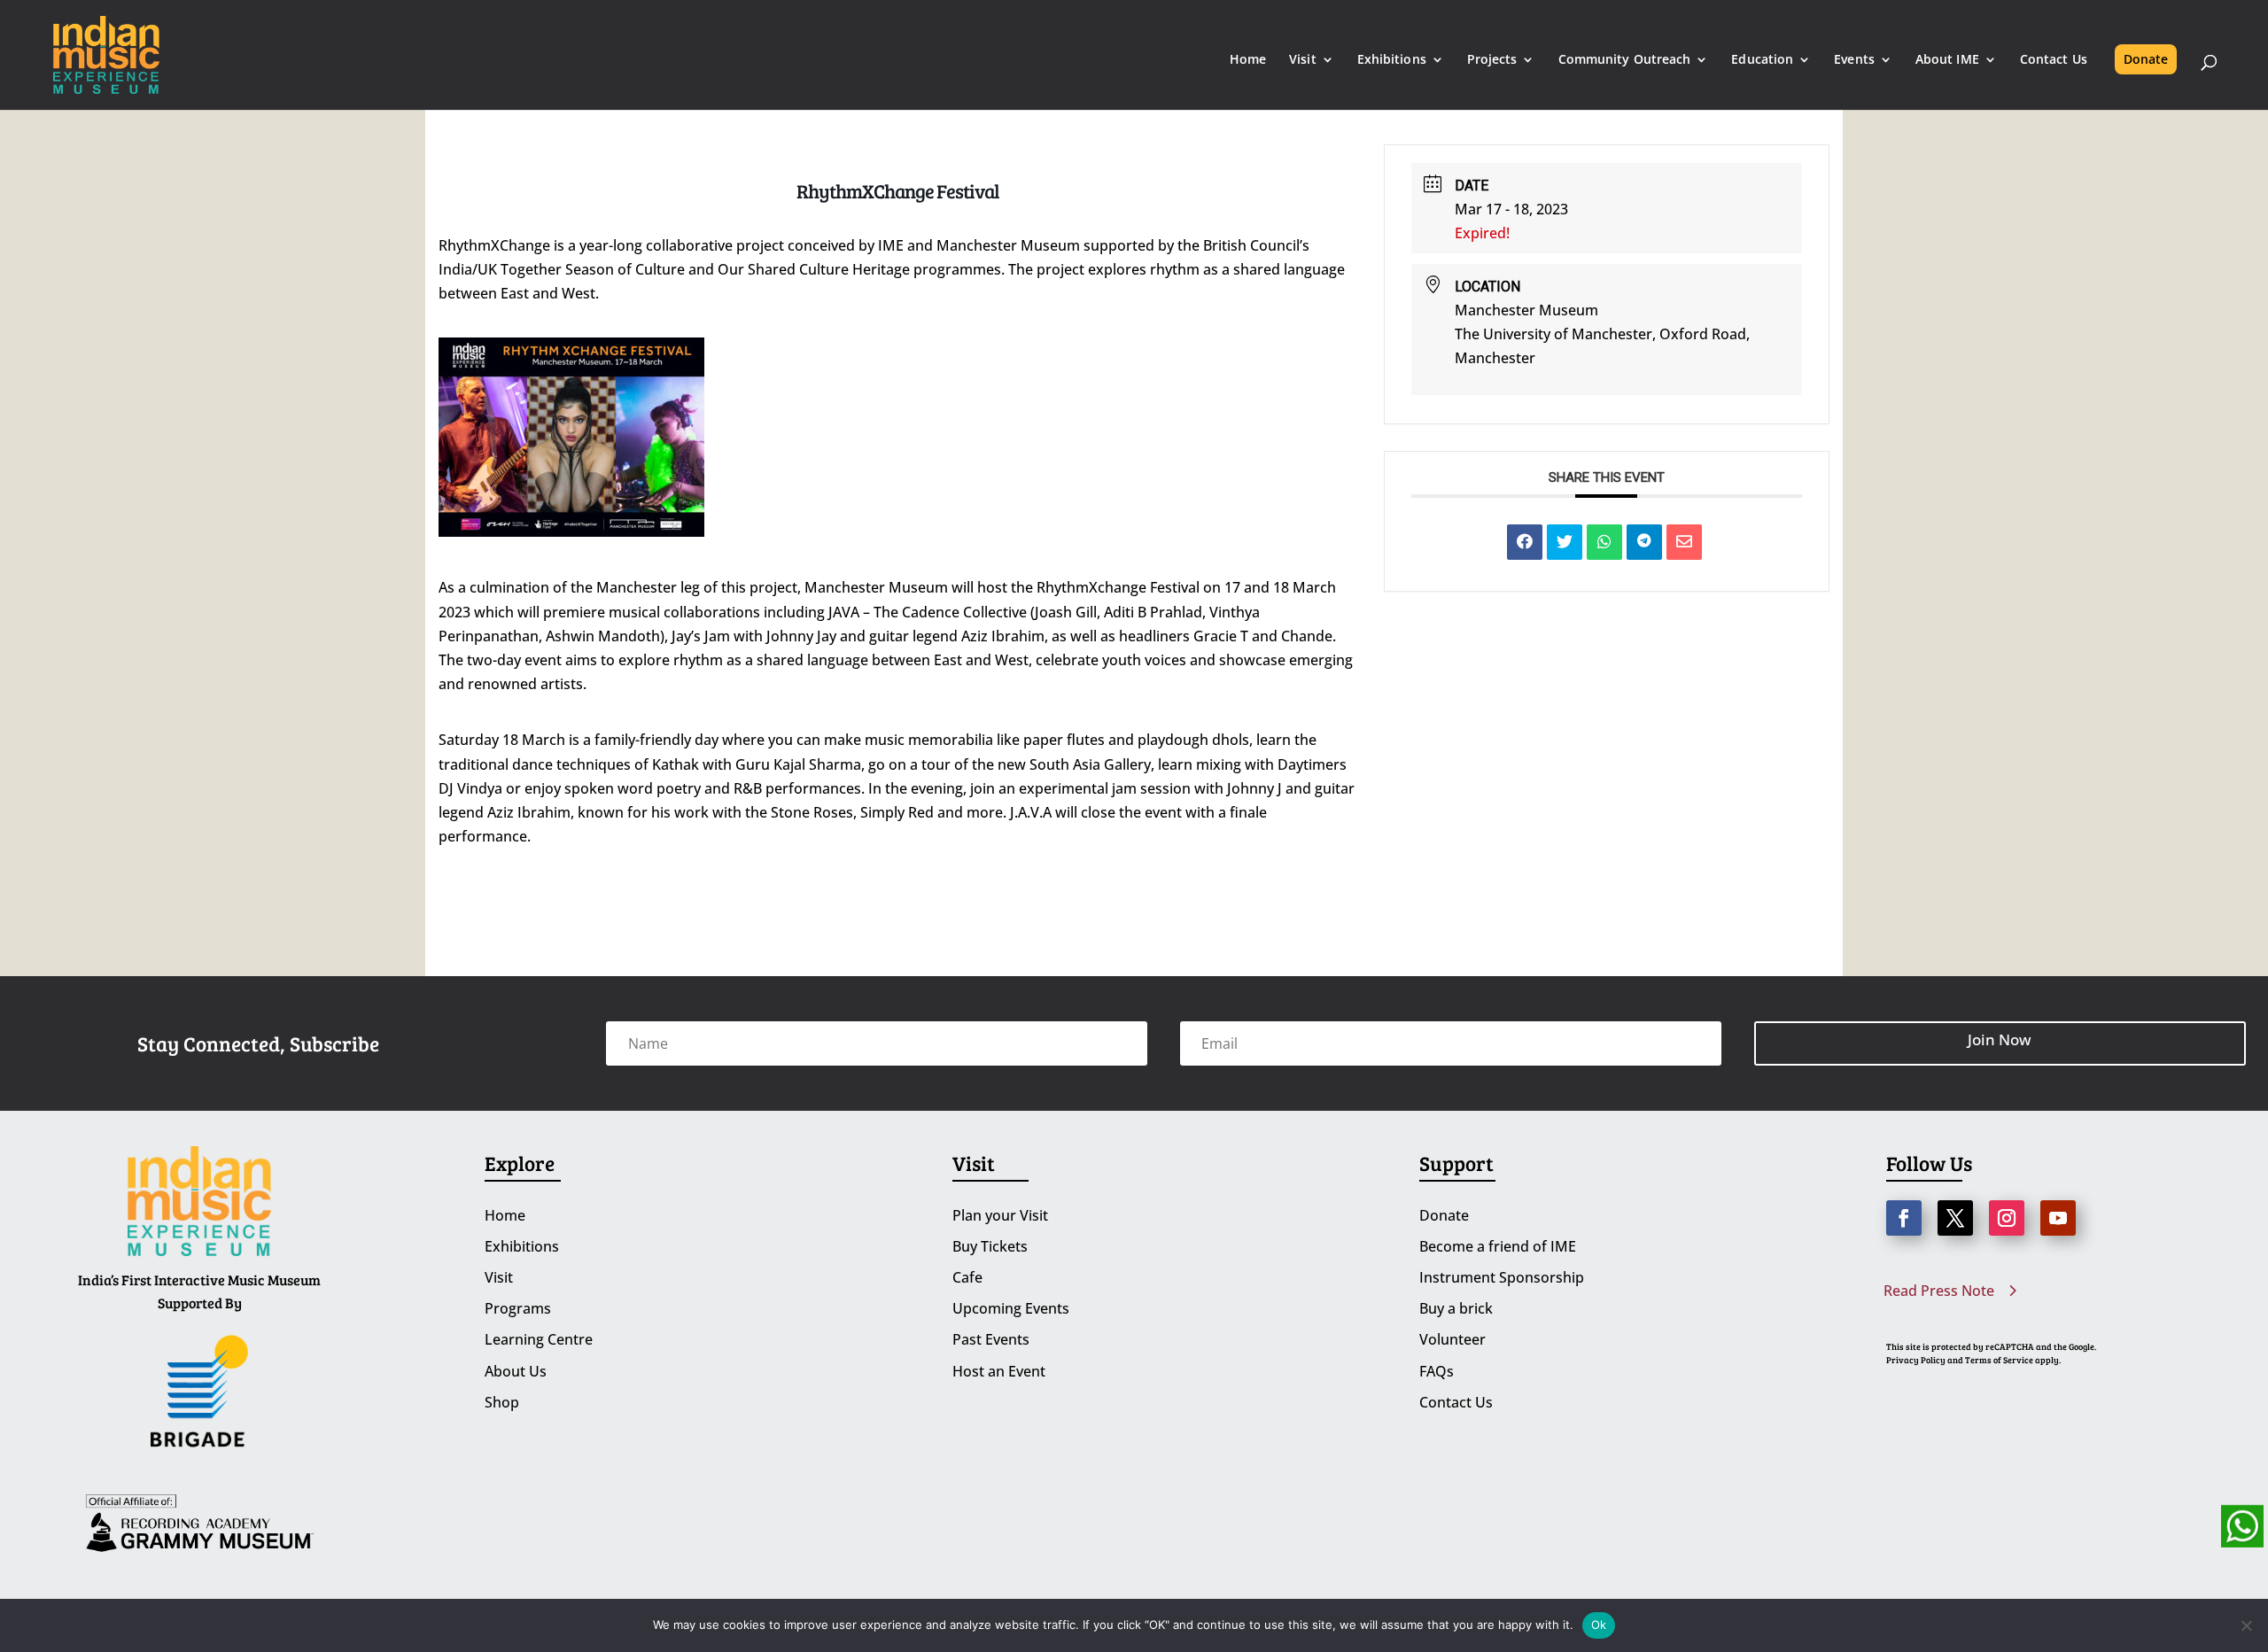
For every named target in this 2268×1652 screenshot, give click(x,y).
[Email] (1684, 542)
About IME (1947, 60)
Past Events (991, 1339)
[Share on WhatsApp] (1604, 542)
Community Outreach (1625, 60)
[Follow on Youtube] (2058, 1218)
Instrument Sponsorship (1502, 1277)
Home (1248, 60)
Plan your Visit (1000, 1215)
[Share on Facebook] (1525, 542)
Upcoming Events (1011, 1308)
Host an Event (999, 1371)
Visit (1303, 60)
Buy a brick (1456, 1308)
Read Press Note (1939, 1291)
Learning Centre (539, 1339)
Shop (502, 1402)
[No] (2246, 1625)
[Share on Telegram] (1644, 542)
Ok (1599, 1625)
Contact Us (2054, 60)
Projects (1492, 60)
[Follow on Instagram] (2007, 1218)
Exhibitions (1392, 60)
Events (1854, 60)
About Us (516, 1371)
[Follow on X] (1955, 1218)
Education (1762, 60)
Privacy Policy (1916, 1360)
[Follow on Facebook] (1904, 1218)
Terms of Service (1999, 1360)
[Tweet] (1565, 542)
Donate (2146, 59)
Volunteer (1452, 1339)
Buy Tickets (990, 1246)
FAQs (1437, 1371)
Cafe (967, 1277)
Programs (518, 1308)
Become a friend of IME (1498, 1246)
